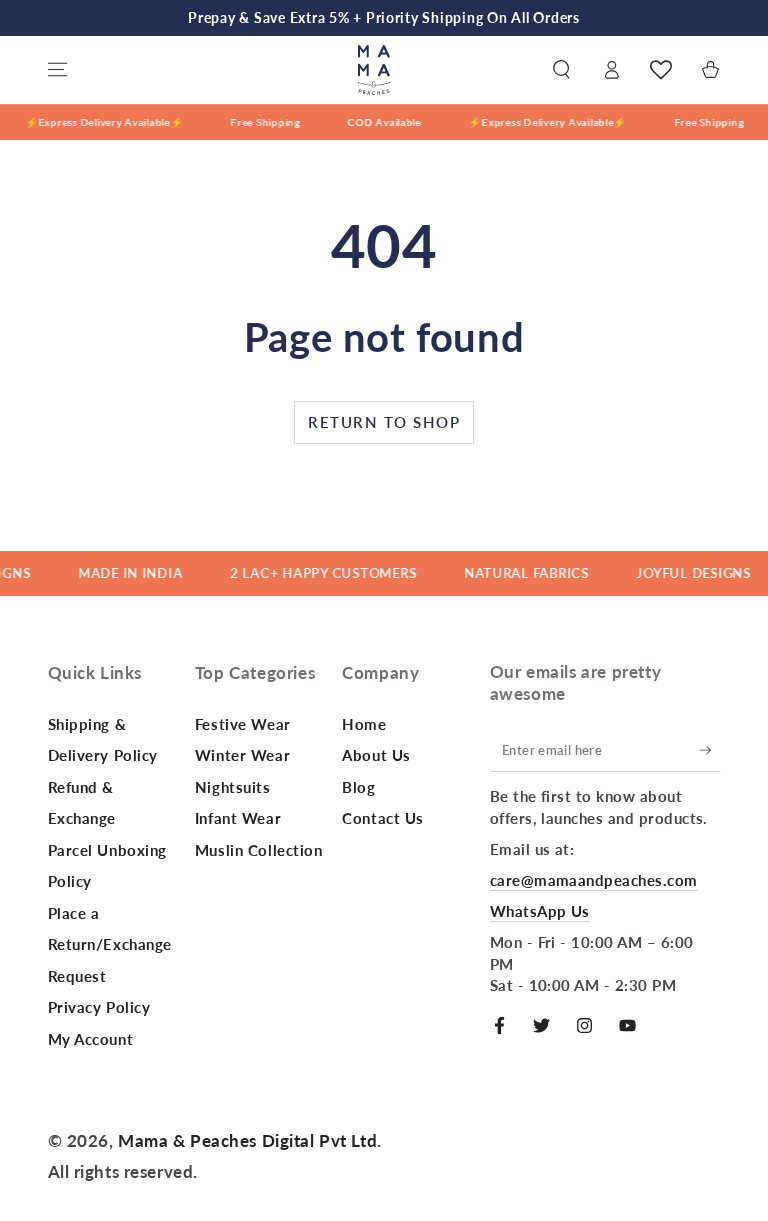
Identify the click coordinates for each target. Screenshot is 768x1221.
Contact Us (383, 818)
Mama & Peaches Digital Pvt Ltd (247, 1140)
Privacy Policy (99, 1007)
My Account (91, 1039)
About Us (376, 755)
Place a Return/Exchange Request (110, 944)
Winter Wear (242, 755)
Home (364, 724)
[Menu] (57, 70)
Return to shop (384, 422)
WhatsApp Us (540, 911)
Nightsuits (233, 787)
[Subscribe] (710, 750)
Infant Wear (238, 818)
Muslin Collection (259, 850)
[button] (561, 70)
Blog (358, 787)
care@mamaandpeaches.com (594, 880)
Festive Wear (243, 724)
